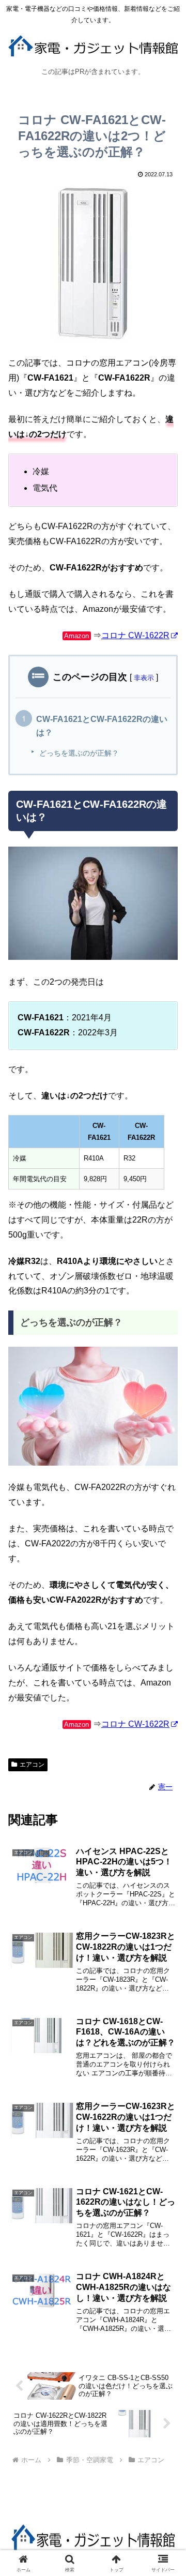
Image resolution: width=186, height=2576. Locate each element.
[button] (166, 1747)
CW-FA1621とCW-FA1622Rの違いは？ (102, 726)
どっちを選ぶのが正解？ (79, 753)
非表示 (144, 678)
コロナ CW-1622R (135, 635)
